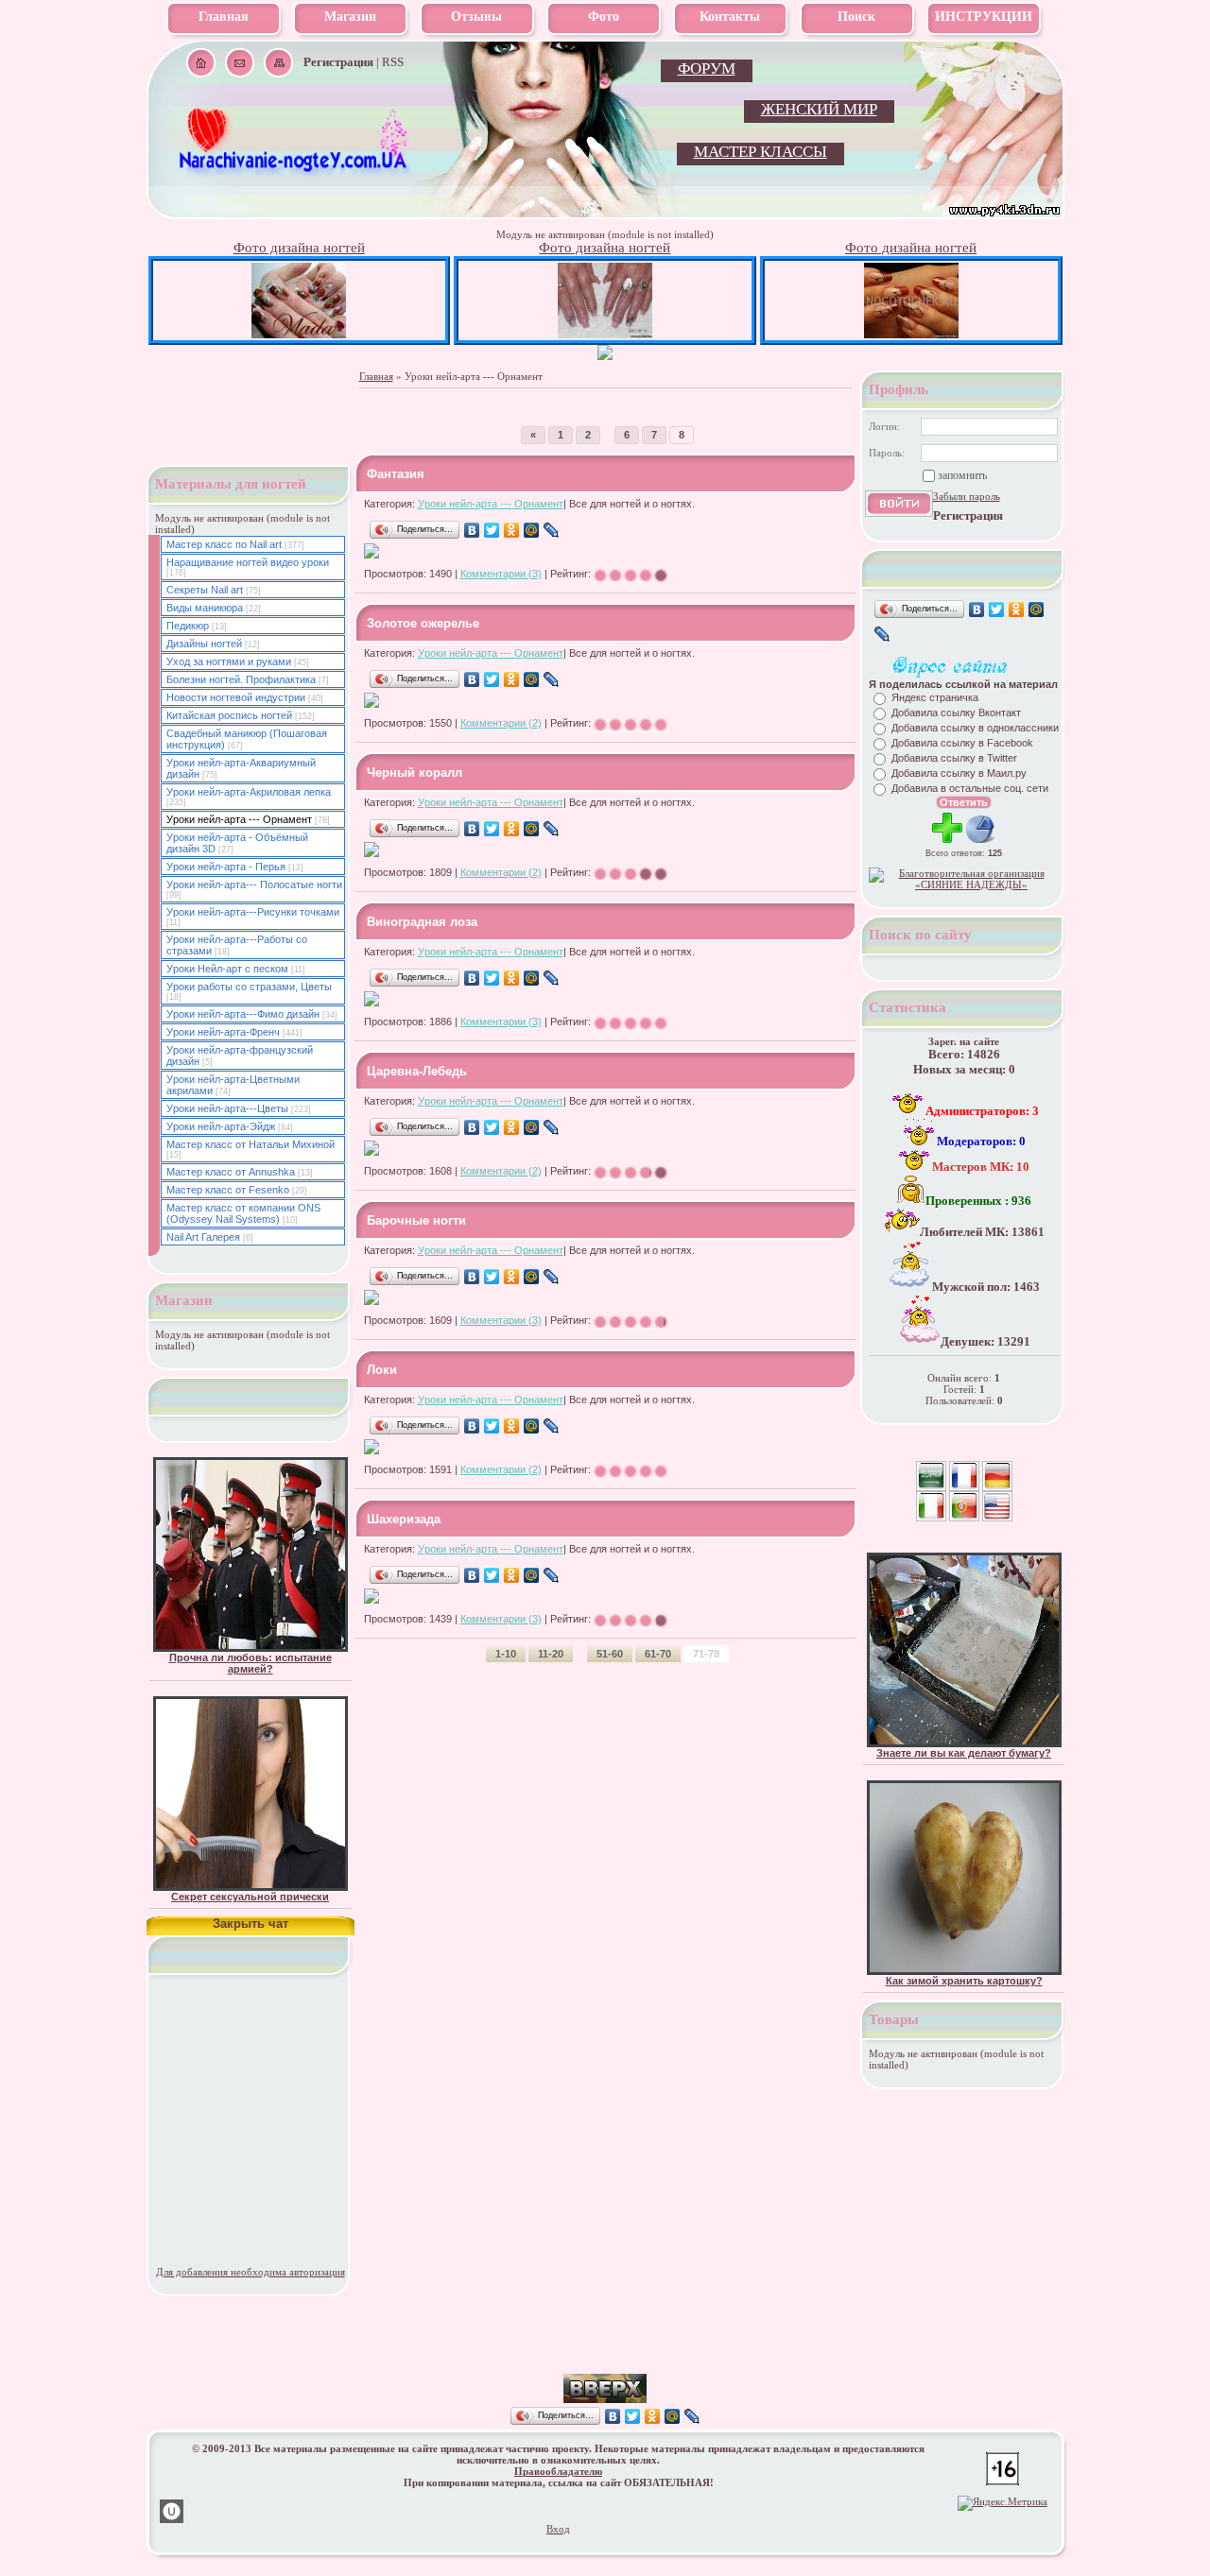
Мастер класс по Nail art (224, 544)
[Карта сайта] (278, 63)
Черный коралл (415, 773)
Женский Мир (819, 109)
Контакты (730, 17)
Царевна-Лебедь (417, 1071)
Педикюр (188, 626)
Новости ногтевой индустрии (236, 697)
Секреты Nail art (205, 590)
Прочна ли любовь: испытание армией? (251, 1663)
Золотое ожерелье (423, 623)
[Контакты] (240, 63)
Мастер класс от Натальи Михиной (251, 1144)
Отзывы (476, 17)
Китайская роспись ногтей (229, 715)
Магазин (350, 17)
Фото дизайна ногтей (299, 248)
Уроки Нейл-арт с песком (227, 969)
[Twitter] (492, 530)
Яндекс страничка (935, 697)
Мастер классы (761, 152)
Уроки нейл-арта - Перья (226, 867)
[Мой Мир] (532, 530)
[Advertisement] (605, 2345)
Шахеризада (404, 1519)
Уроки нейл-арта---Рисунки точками (253, 912)
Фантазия (396, 474)
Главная (224, 17)
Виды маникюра (205, 608)
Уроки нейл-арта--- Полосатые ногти (254, 884)
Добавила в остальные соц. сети (970, 788)
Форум (707, 69)
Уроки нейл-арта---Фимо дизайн (243, 1014)
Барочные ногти (416, 1220)
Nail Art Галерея (203, 1237)
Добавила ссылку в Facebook (962, 743)
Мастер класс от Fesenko (228, 1190)
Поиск (856, 17)
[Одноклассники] (512, 530)
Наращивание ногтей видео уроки (248, 562)
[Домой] (201, 63)
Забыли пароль (967, 496)
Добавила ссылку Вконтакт (956, 713)
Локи (382, 1370)
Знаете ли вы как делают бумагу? (964, 1753)
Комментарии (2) (501, 723)
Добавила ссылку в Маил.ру (959, 773)
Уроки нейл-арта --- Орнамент (491, 504)
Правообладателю (558, 2471)
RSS (393, 62)
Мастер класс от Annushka (231, 1172)
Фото (604, 17)
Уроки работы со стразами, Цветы (249, 987)
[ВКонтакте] (472, 530)
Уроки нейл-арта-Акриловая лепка (249, 792)
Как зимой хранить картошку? (964, 1981)
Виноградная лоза (422, 922)
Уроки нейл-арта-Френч (223, 1032)
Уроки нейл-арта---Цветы (227, 1108)
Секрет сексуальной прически (250, 1897)
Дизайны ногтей (204, 644)
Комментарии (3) (501, 574)
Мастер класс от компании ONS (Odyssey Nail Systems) (243, 1213)
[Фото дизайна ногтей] (299, 334)
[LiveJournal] (552, 530)
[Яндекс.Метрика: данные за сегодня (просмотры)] (1003, 2503)
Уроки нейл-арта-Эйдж (221, 1126)
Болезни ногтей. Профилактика (241, 679)
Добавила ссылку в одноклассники (975, 728)
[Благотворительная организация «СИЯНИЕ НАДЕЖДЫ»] (964, 884)
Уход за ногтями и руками (229, 661)
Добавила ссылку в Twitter (954, 758)
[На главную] (295, 171)
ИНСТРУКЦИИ (984, 17)
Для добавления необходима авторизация (251, 2272)
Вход (558, 2529)
